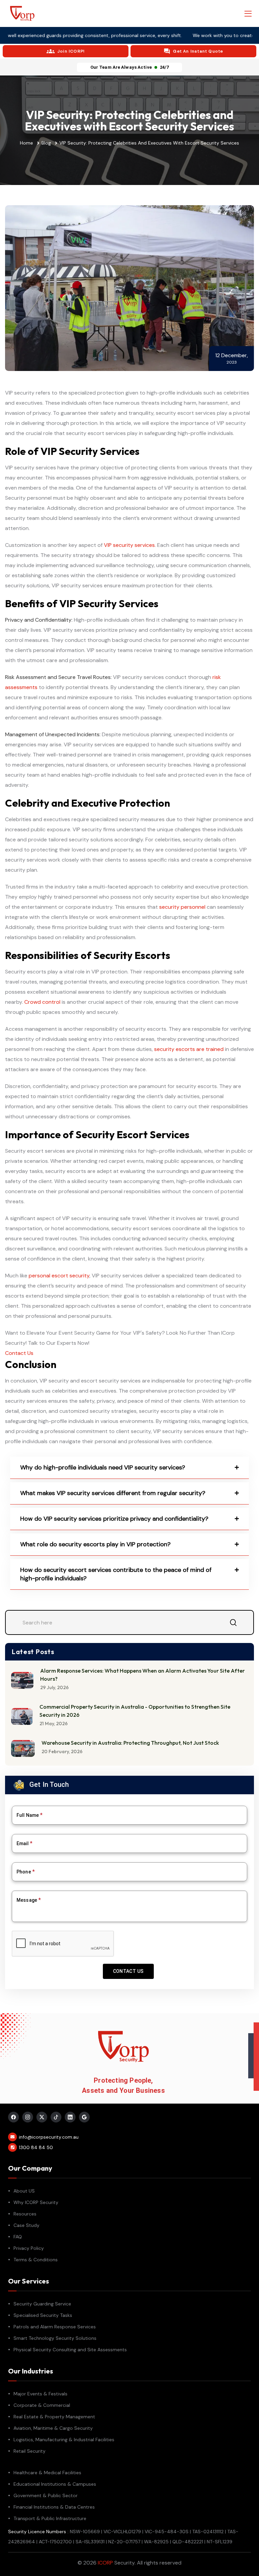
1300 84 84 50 (36, 2147)
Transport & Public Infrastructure (50, 2518)
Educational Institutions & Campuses (55, 2484)
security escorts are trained (189, 1049)
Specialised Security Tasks (43, 2315)
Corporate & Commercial (42, 2405)
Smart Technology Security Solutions (55, 2338)
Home (26, 143)
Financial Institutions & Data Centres (54, 2507)
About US (24, 2191)
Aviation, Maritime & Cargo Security (53, 2428)
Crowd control (42, 1002)
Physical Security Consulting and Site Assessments (70, 2350)
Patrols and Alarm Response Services (55, 2327)
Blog (46, 143)
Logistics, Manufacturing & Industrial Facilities (64, 2440)
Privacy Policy (29, 2248)
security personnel (182, 907)
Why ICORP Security (36, 2202)
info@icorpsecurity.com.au (49, 2137)
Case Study (26, 2225)
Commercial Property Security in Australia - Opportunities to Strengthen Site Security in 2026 (135, 1711)
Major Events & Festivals (40, 2394)
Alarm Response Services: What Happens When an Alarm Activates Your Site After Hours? (142, 1675)
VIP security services (129, 545)
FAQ (18, 2237)
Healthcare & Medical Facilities (47, 2473)
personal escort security (59, 1276)
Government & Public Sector (46, 2495)
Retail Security (30, 2451)
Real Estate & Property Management (54, 2417)
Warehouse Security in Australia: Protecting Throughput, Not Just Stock (130, 1743)
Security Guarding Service (42, 2304)
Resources (25, 2214)
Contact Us (19, 1353)
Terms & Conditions (36, 2260)
